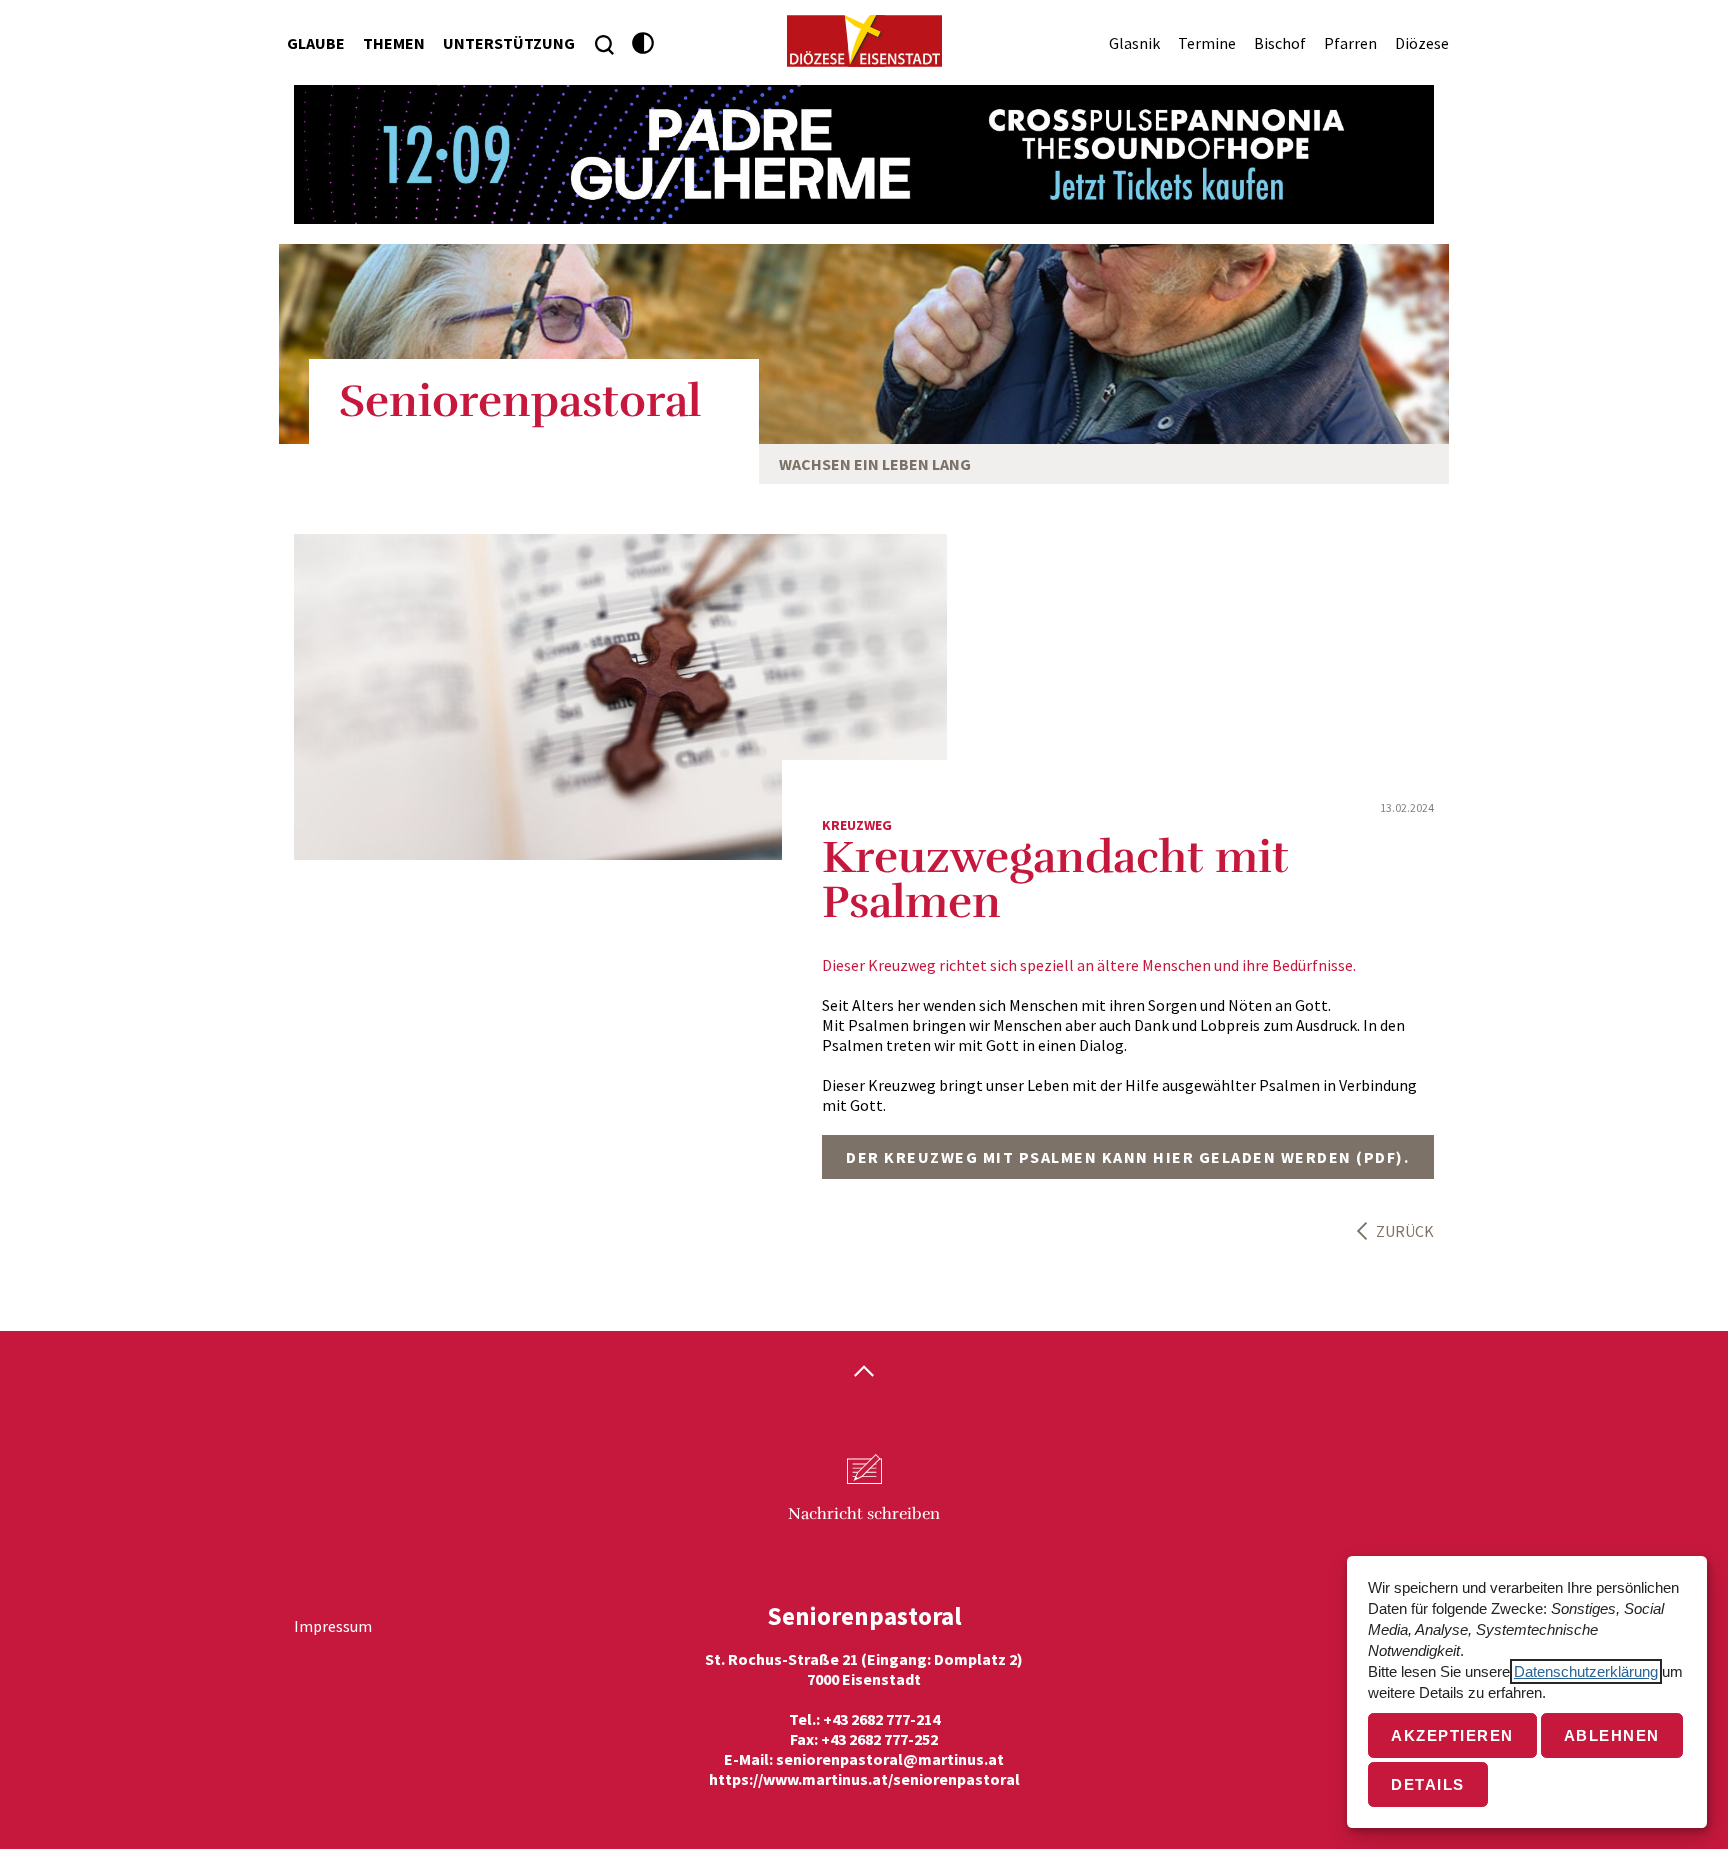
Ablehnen (1612, 1735)
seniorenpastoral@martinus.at (890, 1759)
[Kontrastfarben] (643, 43)
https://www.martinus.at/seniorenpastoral (864, 1779)
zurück (1405, 1231)
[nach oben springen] (864, 1373)
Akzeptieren (1452, 1735)
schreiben (864, 1514)
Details (1428, 1784)
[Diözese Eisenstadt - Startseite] (864, 41)
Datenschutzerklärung (1586, 1671)
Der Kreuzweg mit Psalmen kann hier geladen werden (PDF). (1127, 1157)
